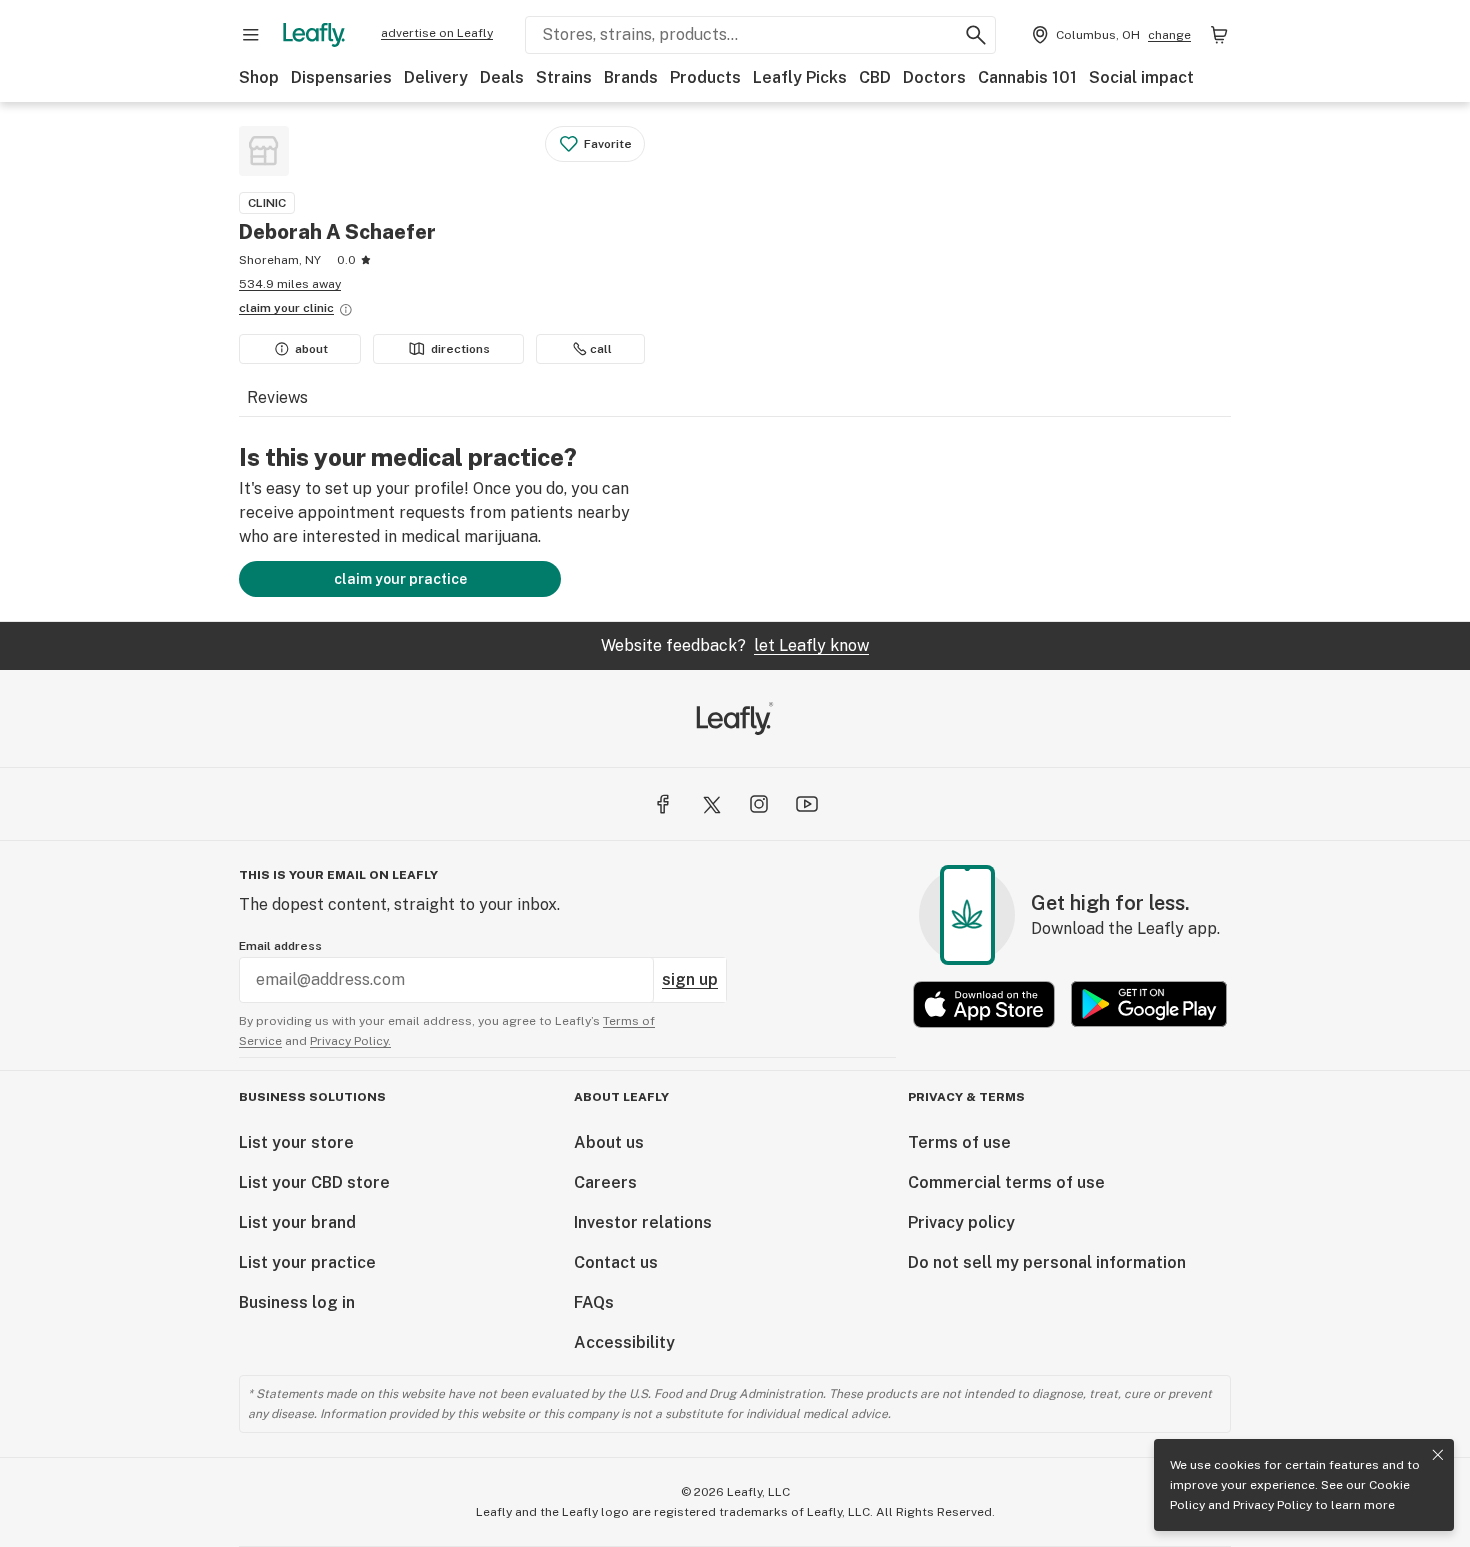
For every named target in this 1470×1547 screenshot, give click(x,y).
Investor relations (643, 1222)
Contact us (616, 1262)
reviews (277, 397)
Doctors (934, 77)
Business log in (297, 1302)
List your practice (307, 1262)
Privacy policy (961, 1222)
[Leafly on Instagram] (759, 804)
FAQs (594, 1302)
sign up (690, 979)
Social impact (1141, 77)
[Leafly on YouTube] (807, 804)
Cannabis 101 (1027, 77)
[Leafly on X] (711, 804)
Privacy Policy (1272, 1505)
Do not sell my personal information (1047, 1262)
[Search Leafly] (976, 35)
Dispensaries (341, 77)
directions (460, 349)
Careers (605, 1182)
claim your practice (400, 579)
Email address (280, 946)
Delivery (436, 77)
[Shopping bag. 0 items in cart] (1219, 35)
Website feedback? (735, 645)
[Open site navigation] (251, 35)
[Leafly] (314, 35)
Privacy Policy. (350, 1041)
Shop (259, 77)
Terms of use (959, 1142)
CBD (875, 77)
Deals (502, 77)
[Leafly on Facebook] (663, 804)
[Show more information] (346, 310)
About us (609, 1142)
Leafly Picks (800, 77)
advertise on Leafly (437, 33)
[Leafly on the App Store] (984, 1004)
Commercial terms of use (1006, 1182)
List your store (296, 1142)
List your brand (297, 1222)
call (601, 349)
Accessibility (624, 1342)
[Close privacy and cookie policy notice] (1438, 1455)
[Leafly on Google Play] (1149, 1004)
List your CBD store (314, 1182)
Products (705, 77)
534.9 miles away (290, 284)
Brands (631, 77)
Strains (564, 77)
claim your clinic (286, 308)
